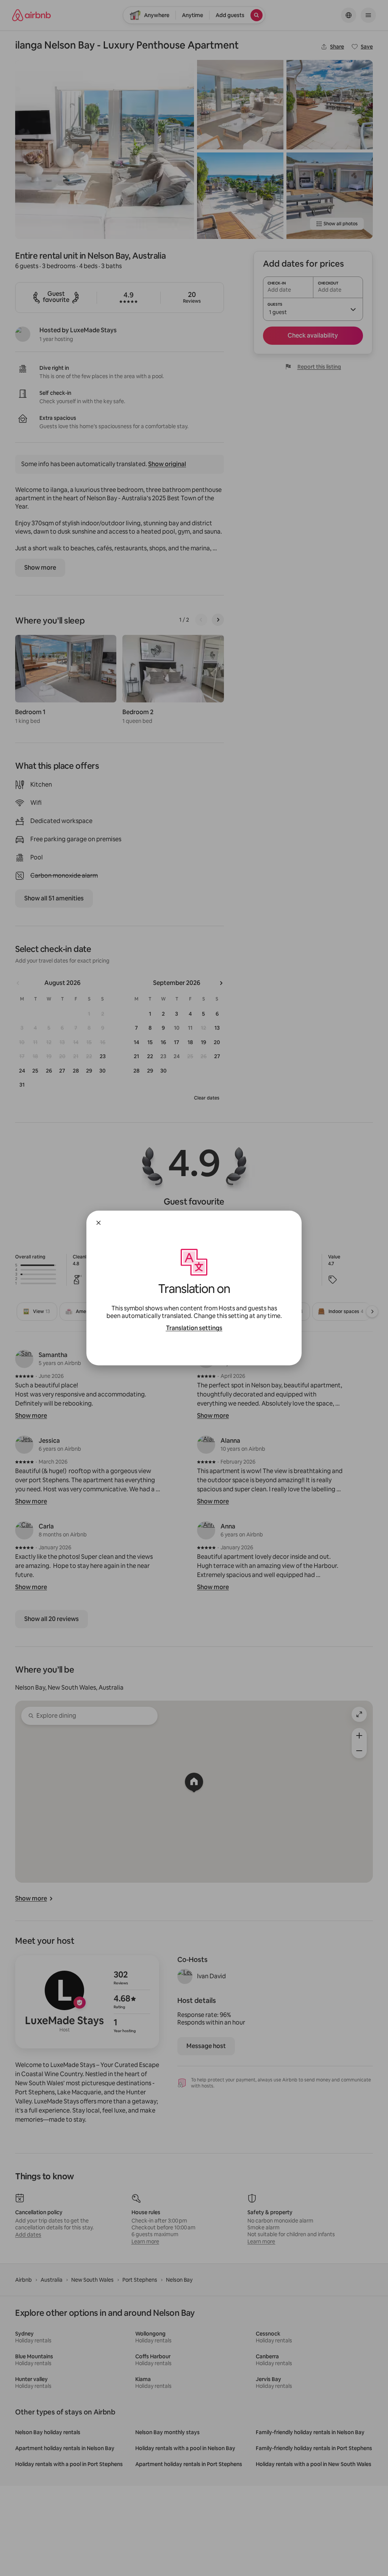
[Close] (99, 1223)
